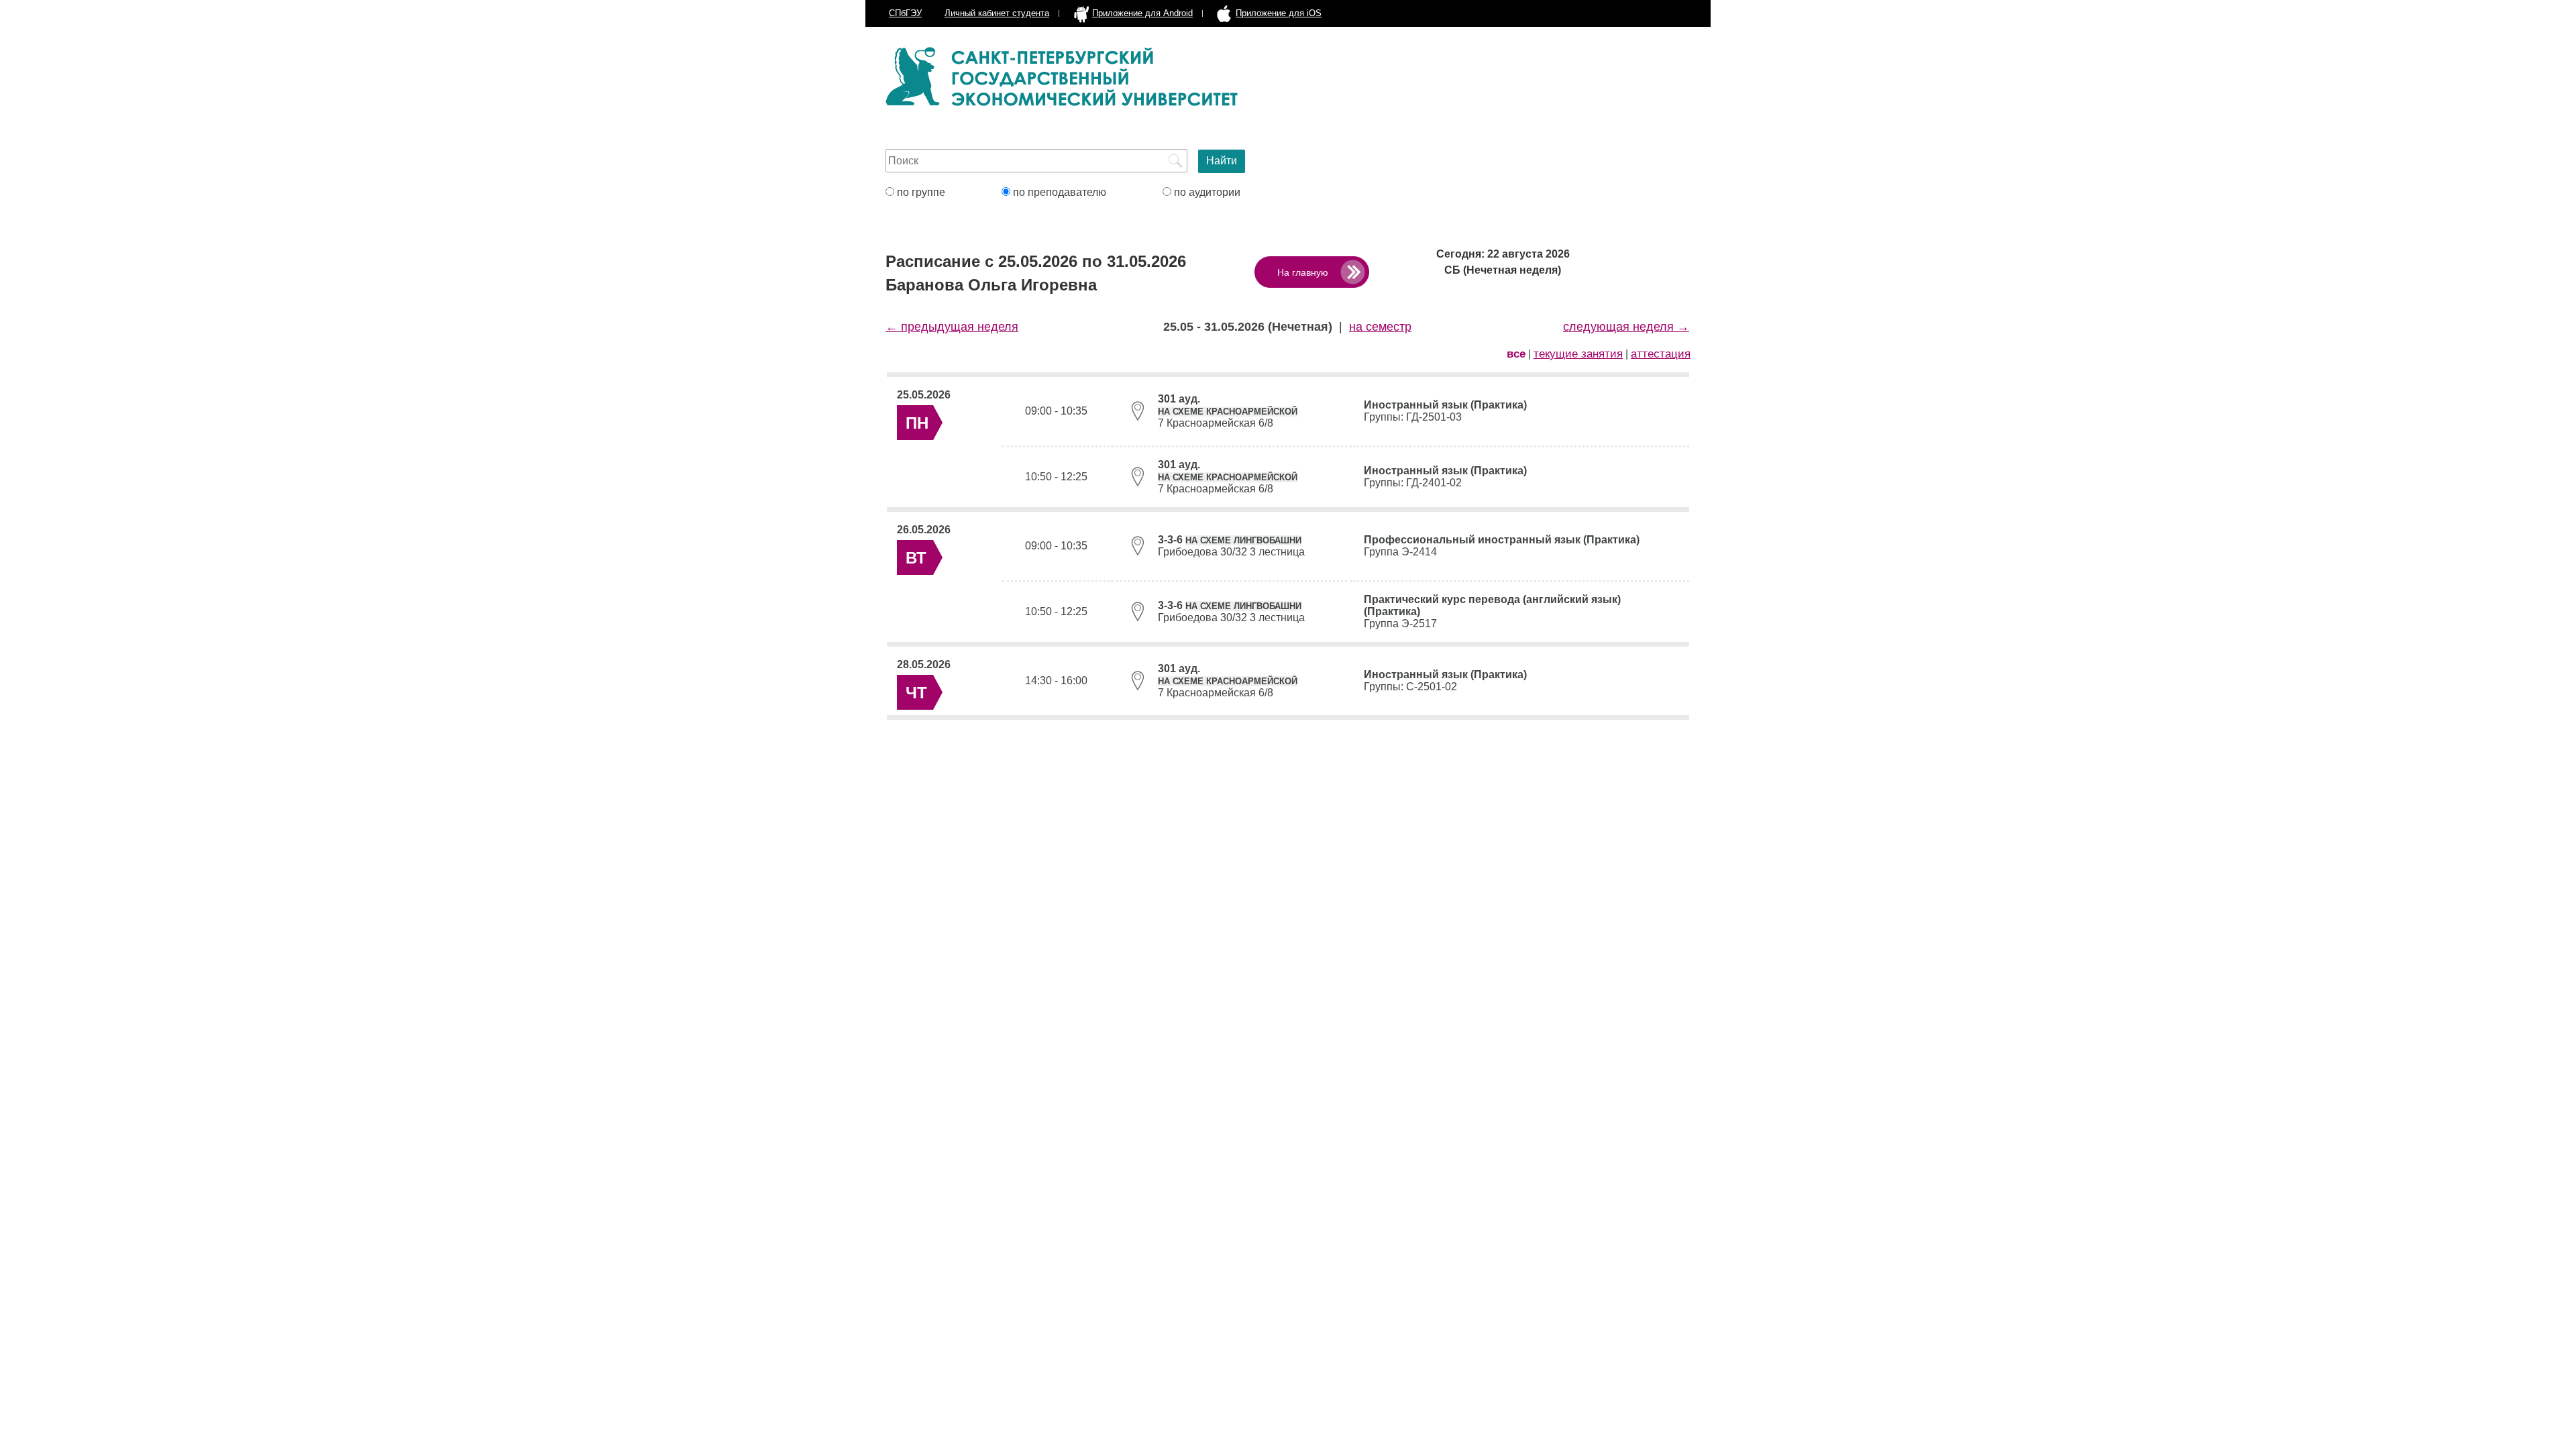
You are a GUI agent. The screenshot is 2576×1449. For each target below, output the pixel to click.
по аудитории (1206, 192)
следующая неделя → (1626, 327)
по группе (920, 192)
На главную (1303, 272)
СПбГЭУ (905, 13)
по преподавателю (1058, 192)
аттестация (1661, 354)
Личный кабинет (997, 13)
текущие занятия (1578, 354)
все (1516, 354)
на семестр (1380, 327)
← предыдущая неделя (952, 327)
